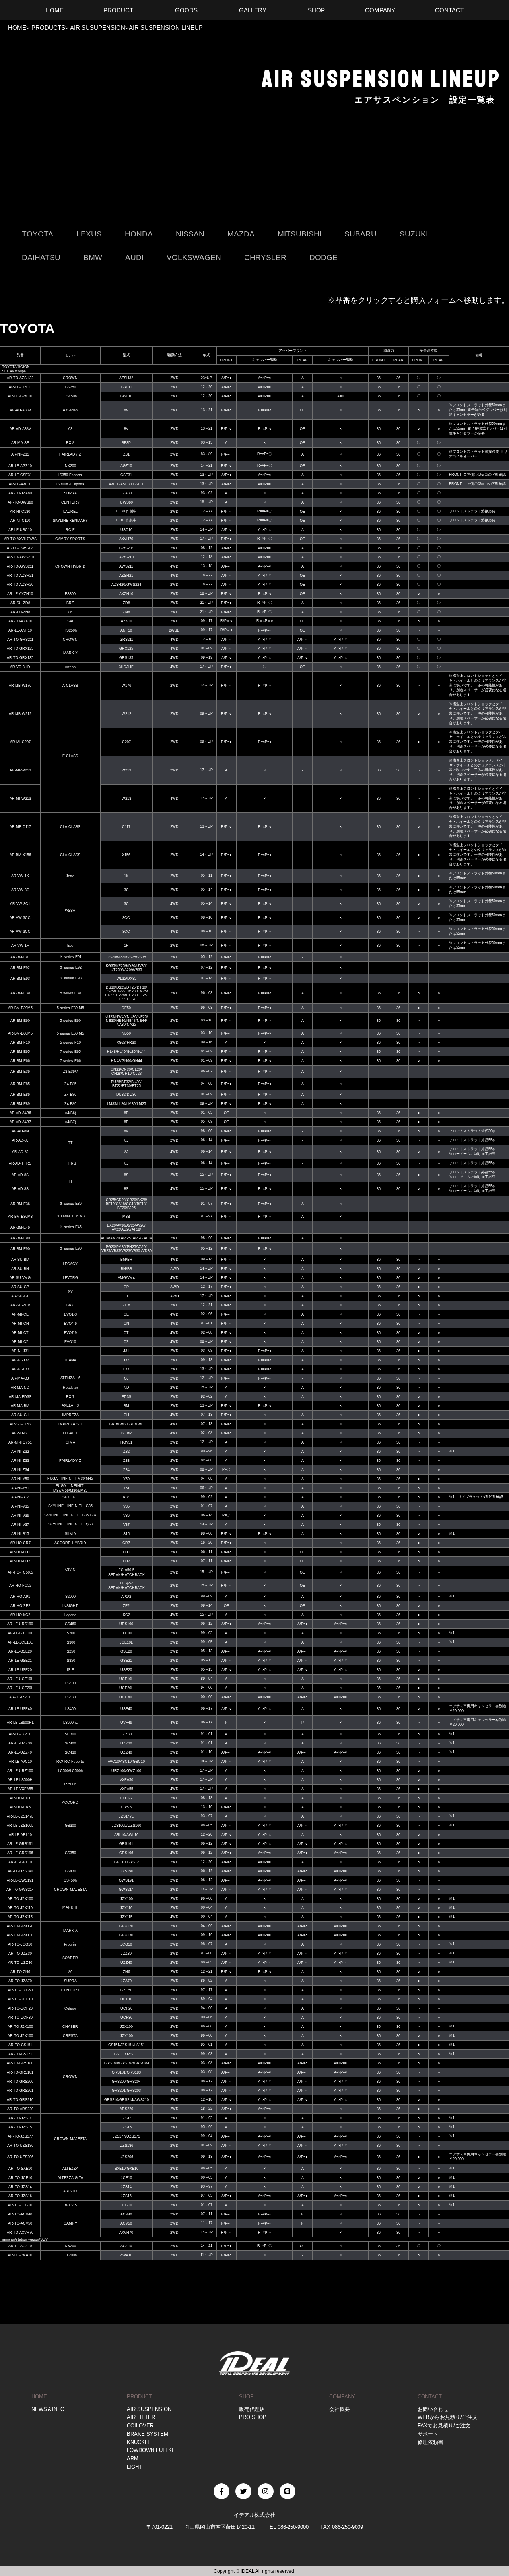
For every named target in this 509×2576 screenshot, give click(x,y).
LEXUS (89, 234)
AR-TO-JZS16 (20, 2196)
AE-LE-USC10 (20, 530)
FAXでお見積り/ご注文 (444, 2426)
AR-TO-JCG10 (20, 1944)
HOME (17, 28)
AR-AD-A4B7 (20, 1122)
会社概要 (340, 2409)
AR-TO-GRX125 (20, 649)
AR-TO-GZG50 (20, 1990)
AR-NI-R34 (20, 1497)
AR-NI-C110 (20, 521)
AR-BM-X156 (20, 855)
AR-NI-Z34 (20, 1470)
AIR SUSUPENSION (97, 28)
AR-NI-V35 (20, 1506)
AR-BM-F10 (20, 1043)
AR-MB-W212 (20, 714)
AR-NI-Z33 (20, 1461)
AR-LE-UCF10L (20, 1679)
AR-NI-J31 (20, 1351)
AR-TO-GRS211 (20, 640)
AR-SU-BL (20, 1433)
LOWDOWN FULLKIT (152, 2450)
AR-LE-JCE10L (20, 1642)
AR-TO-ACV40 (20, 2214)
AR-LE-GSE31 (20, 475)
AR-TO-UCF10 (20, 1999)
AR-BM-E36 (20, 1072)
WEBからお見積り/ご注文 (448, 2417)
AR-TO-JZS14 (20, 2118)
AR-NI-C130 (20, 512)
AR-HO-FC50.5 (20, 1572)
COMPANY (342, 2397)
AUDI (134, 257)
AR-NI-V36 (20, 1516)
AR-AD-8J (20, 1140)
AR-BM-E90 (20, 1238)
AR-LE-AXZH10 (20, 594)
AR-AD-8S (20, 1175)
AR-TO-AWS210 (20, 557)
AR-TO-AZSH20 (20, 585)
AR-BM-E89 (20, 1104)
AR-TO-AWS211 (20, 566)
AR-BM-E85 (20, 1084)
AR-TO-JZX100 (20, 1899)
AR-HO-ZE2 (20, 1606)
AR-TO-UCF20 (20, 2008)
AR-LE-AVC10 (20, 1762)
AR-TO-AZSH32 (20, 378)
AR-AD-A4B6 (20, 1113)
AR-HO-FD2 (20, 1561)
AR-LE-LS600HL (20, 1723)
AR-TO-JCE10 (20, 2178)
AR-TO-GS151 (20, 2045)
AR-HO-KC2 (20, 1615)
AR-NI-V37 (20, 1525)
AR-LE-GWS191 (20, 1880)
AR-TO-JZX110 (20, 1908)
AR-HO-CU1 (20, 1798)
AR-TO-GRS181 (20, 2072)
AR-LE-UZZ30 (20, 1743)
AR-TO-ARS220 (20, 2109)
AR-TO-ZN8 (20, 612)
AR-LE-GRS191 (20, 1844)
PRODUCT (139, 2397)
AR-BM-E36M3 (20, 1217)
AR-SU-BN (20, 1269)
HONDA (139, 234)
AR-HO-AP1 (20, 1597)
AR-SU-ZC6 (20, 1305)
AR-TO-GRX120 (20, 1926)
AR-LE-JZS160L (20, 1826)
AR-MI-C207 (20, 742)
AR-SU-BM (20, 1260)
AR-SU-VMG (20, 1278)
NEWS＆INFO (48, 2409)
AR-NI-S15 (20, 1534)
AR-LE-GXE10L (20, 1633)
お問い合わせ (433, 2409)
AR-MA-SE (20, 443)
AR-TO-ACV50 (20, 2223)
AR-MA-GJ (20, 1378)
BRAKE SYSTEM (148, 2434)
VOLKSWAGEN (194, 257)
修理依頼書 (430, 2442)
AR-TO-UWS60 (20, 502)
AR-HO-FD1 (20, 1552)
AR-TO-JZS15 (20, 2127)
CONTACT (430, 2397)
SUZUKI (414, 234)
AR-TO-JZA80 (20, 493)
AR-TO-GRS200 (20, 2082)
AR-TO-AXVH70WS (20, 539)
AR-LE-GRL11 (20, 387)
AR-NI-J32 (20, 1360)
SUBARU (360, 234)
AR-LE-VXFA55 (20, 1789)
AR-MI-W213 (20, 770)
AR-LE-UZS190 (20, 1871)
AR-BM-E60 (20, 1021)
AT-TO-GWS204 (20, 548)
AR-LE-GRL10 (20, 1862)
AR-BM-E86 (20, 1095)
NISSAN (190, 234)
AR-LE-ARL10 (20, 1835)
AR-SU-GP (20, 1287)
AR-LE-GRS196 (20, 1853)
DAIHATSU (41, 257)
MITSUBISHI (299, 234)
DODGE (323, 257)
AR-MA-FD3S (20, 1397)
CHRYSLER (265, 257)
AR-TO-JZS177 (20, 2136)
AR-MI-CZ (20, 1342)
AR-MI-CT (20, 1333)
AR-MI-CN (20, 1324)
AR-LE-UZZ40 (20, 1752)
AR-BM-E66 (20, 1061)
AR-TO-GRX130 (20, 1935)
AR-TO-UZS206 (20, 2157)
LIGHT (134, 2467)
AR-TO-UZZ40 (20, 1963)
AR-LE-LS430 (20, 1697)
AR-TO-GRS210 (20, 2100)
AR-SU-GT (20, 1296)
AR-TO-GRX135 (20, 658)
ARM (133, 2459)
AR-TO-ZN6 (20, 1972)
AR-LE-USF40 (20, 1709)
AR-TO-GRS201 (20, 2091)
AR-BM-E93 (20, 979)
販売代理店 (252, 2409)
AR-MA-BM (20, 1406)
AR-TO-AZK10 (20, 621)
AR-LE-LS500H (20, 1780)
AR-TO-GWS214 (20, 1890)
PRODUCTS (48, 28)
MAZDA (241, 234)
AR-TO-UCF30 (20, 2018)
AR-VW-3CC (20, 918)
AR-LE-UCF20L (20, 1688)
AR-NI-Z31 (20, 454)
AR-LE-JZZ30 (20, 1734)
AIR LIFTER (141, 2417)
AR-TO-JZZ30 (20, 1954)
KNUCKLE (139, 2442)
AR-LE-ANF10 (20, 630)
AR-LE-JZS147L (20, 1816)
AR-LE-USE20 (20, 1670)
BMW (93, 257)
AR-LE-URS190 (20, 1624)
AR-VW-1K (20, 876)
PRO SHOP (253, 2417)
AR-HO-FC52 (20, 1586)
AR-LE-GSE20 (20, 1651)
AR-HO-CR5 (20, 1807)
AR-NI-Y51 (20, 1488)
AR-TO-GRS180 (20, 2063)
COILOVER (140, 2426)
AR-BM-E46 (20, 1227)
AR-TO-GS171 (20, 2054)
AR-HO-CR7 (20, 1543)
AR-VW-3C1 (20, 904)
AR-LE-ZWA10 (20, 2255)
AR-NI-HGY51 (20, 1442)
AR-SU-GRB (20, 1424)
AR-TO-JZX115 (20, 1917)
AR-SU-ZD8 (20, 603)
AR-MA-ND (20, 1388)
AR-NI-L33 (20, 1369)
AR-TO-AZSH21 (20, 576)
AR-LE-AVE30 (20, 484)
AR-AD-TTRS (20, 1163)
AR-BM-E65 (20, 1052)
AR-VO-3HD (20, 667)
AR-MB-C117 (20, 827)
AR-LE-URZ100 (20, 1771)
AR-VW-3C (20, 890)
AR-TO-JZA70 (20, 1981)
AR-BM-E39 (20, 993)
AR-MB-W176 (20, 686)
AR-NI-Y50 (20, 1479)
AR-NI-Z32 (20, 1452)
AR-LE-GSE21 (20, 1661)
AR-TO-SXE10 (20, 2169)
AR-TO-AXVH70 (20, 2233)
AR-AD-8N (20, 1131)
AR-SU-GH (20, 1415)
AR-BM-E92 (20, 968)
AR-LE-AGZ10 (20, 466)
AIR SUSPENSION (149, 2409)
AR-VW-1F (20, 946)
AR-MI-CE (20, 1314)
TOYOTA (38, 234)
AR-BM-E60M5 (20, 1033)
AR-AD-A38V (20, 410)
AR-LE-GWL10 (20, 396)
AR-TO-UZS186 (20, 2146)
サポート (428, 2434)
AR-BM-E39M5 (20, 1008)
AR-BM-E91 (20, 957)
